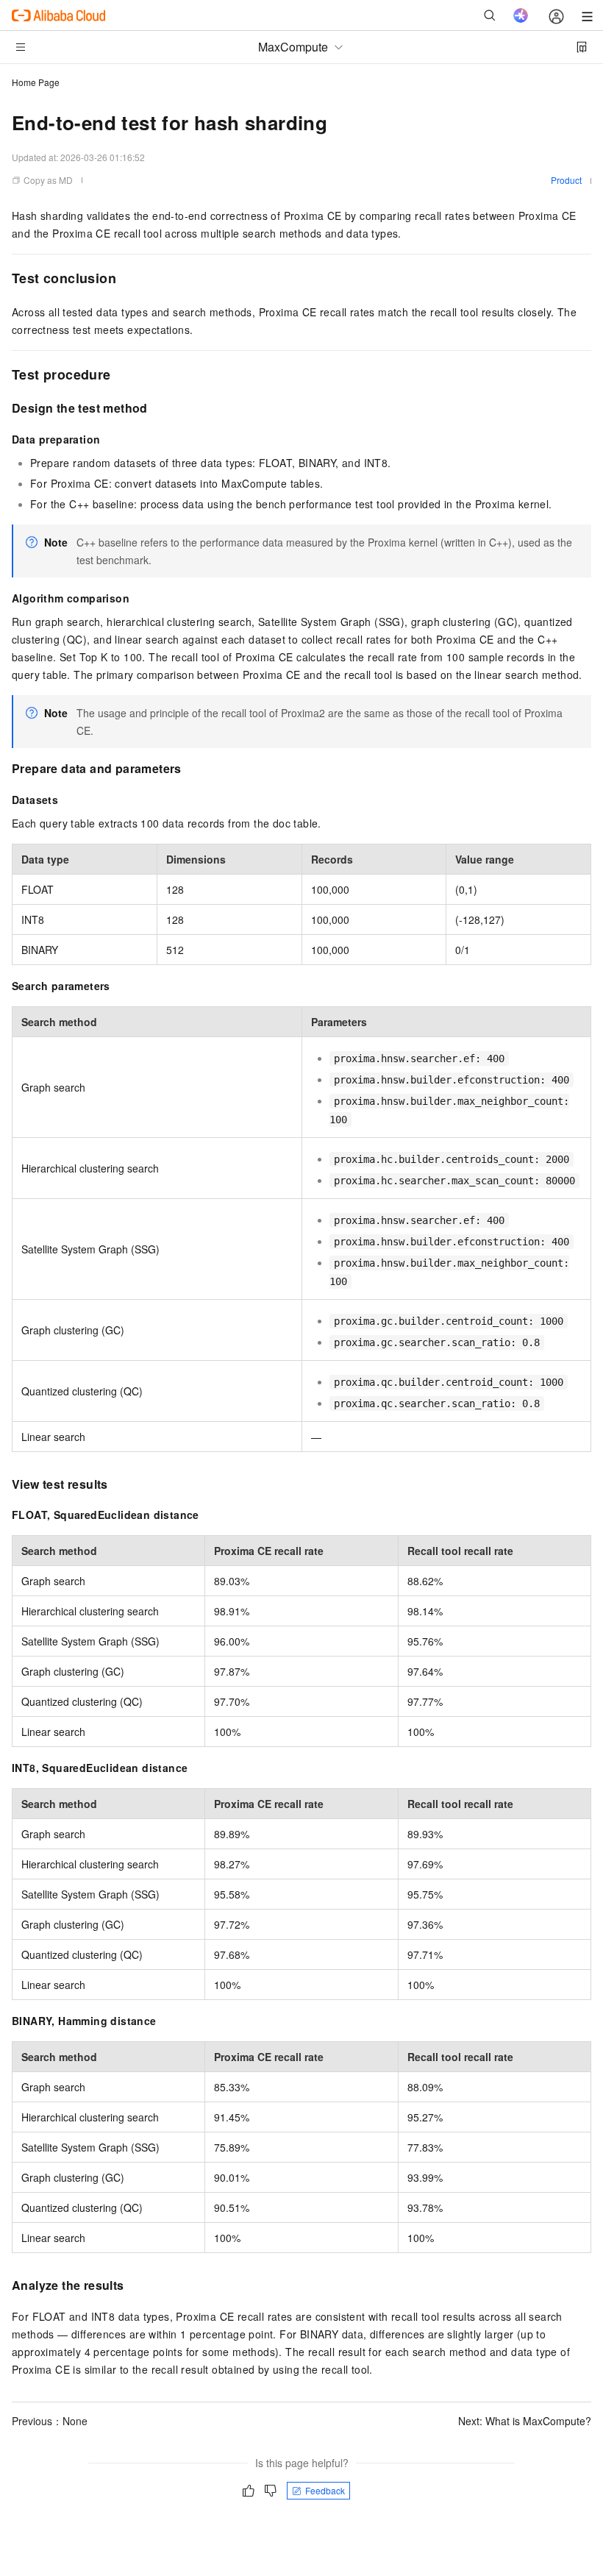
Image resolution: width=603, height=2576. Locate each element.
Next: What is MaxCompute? (525, 2421)
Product (566, 180)
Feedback (325, 2490)
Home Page (36, 82)
